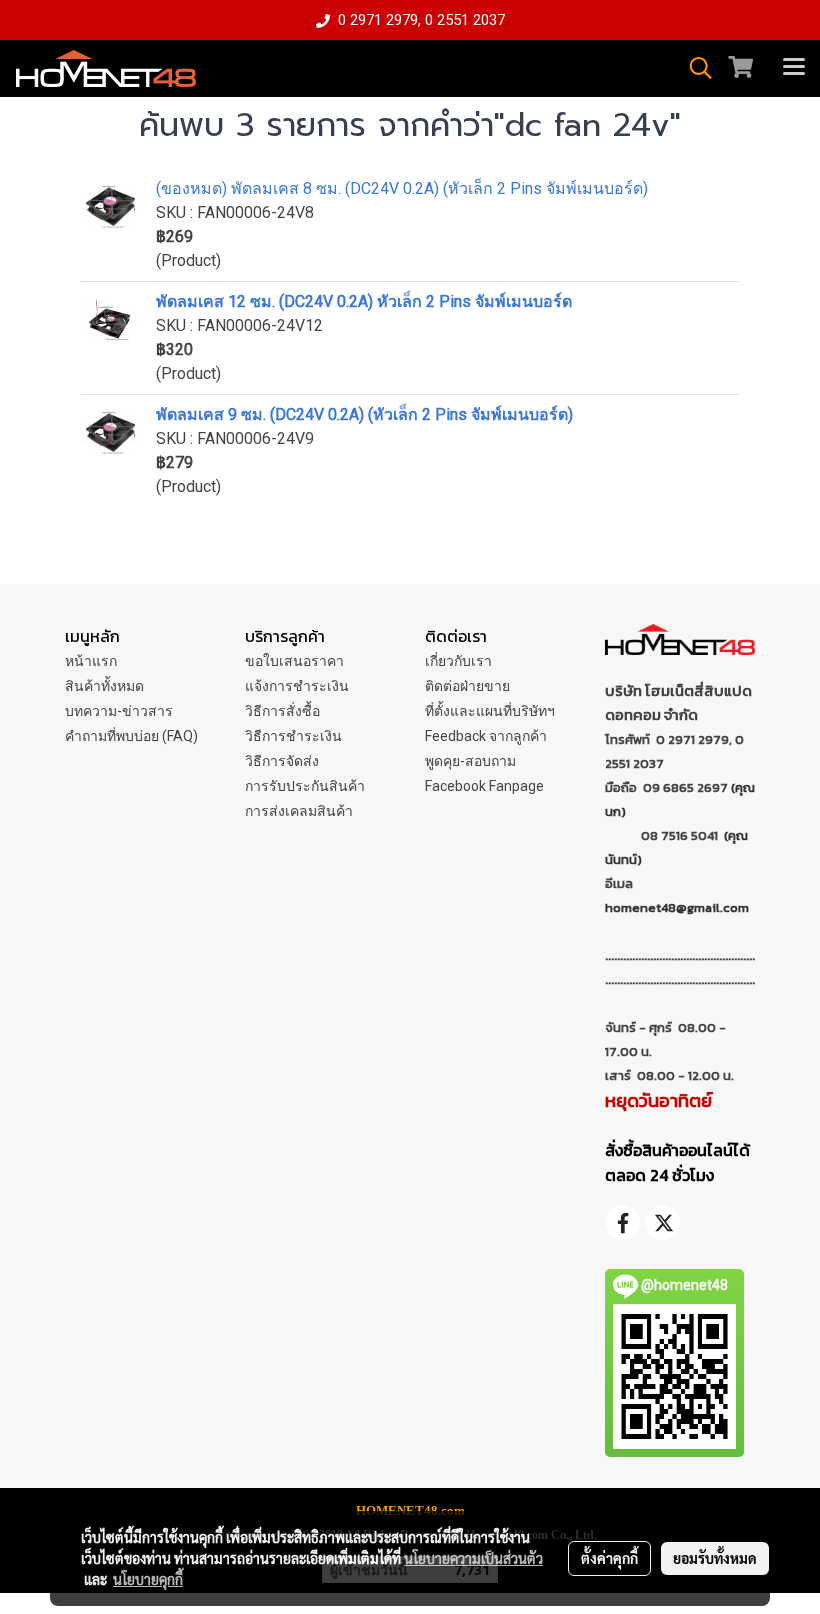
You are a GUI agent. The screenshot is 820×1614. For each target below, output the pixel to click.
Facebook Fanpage (484, 786)
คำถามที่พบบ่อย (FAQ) (131, 736)
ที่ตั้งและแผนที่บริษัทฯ (490, 711)
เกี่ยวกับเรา (458, 661)
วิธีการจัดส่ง (282, 761)
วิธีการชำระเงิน (293, 736)
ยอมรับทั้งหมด (715, 1558)
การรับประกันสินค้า (305, 786)
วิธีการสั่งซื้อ (282, 711)
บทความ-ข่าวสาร (119, 711)
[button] (694, 68)
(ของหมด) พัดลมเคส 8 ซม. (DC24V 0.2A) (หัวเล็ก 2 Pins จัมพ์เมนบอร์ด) (402, 188)
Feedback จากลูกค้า (486, 736)
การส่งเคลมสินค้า (299, 811)
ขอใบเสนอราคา (294, 661)
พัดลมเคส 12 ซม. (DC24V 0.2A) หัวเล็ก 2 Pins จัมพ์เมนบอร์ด (364, 301)
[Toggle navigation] (794, 68)
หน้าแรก (91, 661)
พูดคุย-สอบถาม (470, 761)
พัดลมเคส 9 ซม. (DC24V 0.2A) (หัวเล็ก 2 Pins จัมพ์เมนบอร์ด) (364, 414)
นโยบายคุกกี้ (148, 1579)
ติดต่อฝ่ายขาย (467, 686)
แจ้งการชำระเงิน (297, 686)
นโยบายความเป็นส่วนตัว (473, 1558)
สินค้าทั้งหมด (104, 686)
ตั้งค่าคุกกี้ (609, 1558)
